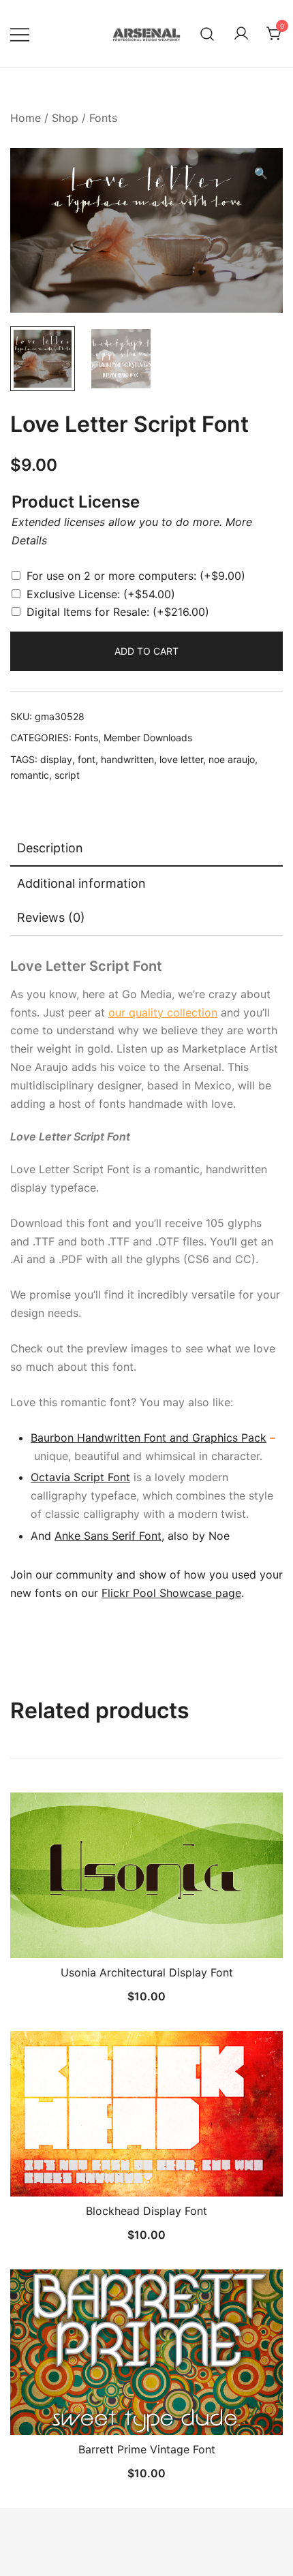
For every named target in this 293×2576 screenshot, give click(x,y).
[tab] (146, 849)
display (56, 759)
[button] (261, 173)
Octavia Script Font (80, 1477)
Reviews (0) (51, 917)
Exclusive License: (101, 594)
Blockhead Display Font (146, 2211)
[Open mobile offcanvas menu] (20, 34)
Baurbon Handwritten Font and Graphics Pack (149, 1438)
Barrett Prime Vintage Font (147, 2449)
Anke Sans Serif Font (108, 1536)
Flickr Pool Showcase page (171, 1593)
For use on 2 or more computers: (136, 576)
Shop (65, 118)
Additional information (81, 883)
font (87, 759)
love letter (181, 759)
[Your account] (241, 34)
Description (50, 848)
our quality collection (163, 1012)
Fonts (103, 118)
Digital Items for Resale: (118, 612)
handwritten (127, 759)
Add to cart (146, 651)
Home (26, 118)
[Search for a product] (207, 34)
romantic (30, 775)
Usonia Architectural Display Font (147, 1972)
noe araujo (232, 759)
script (67, 775)
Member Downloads (148, 738)
